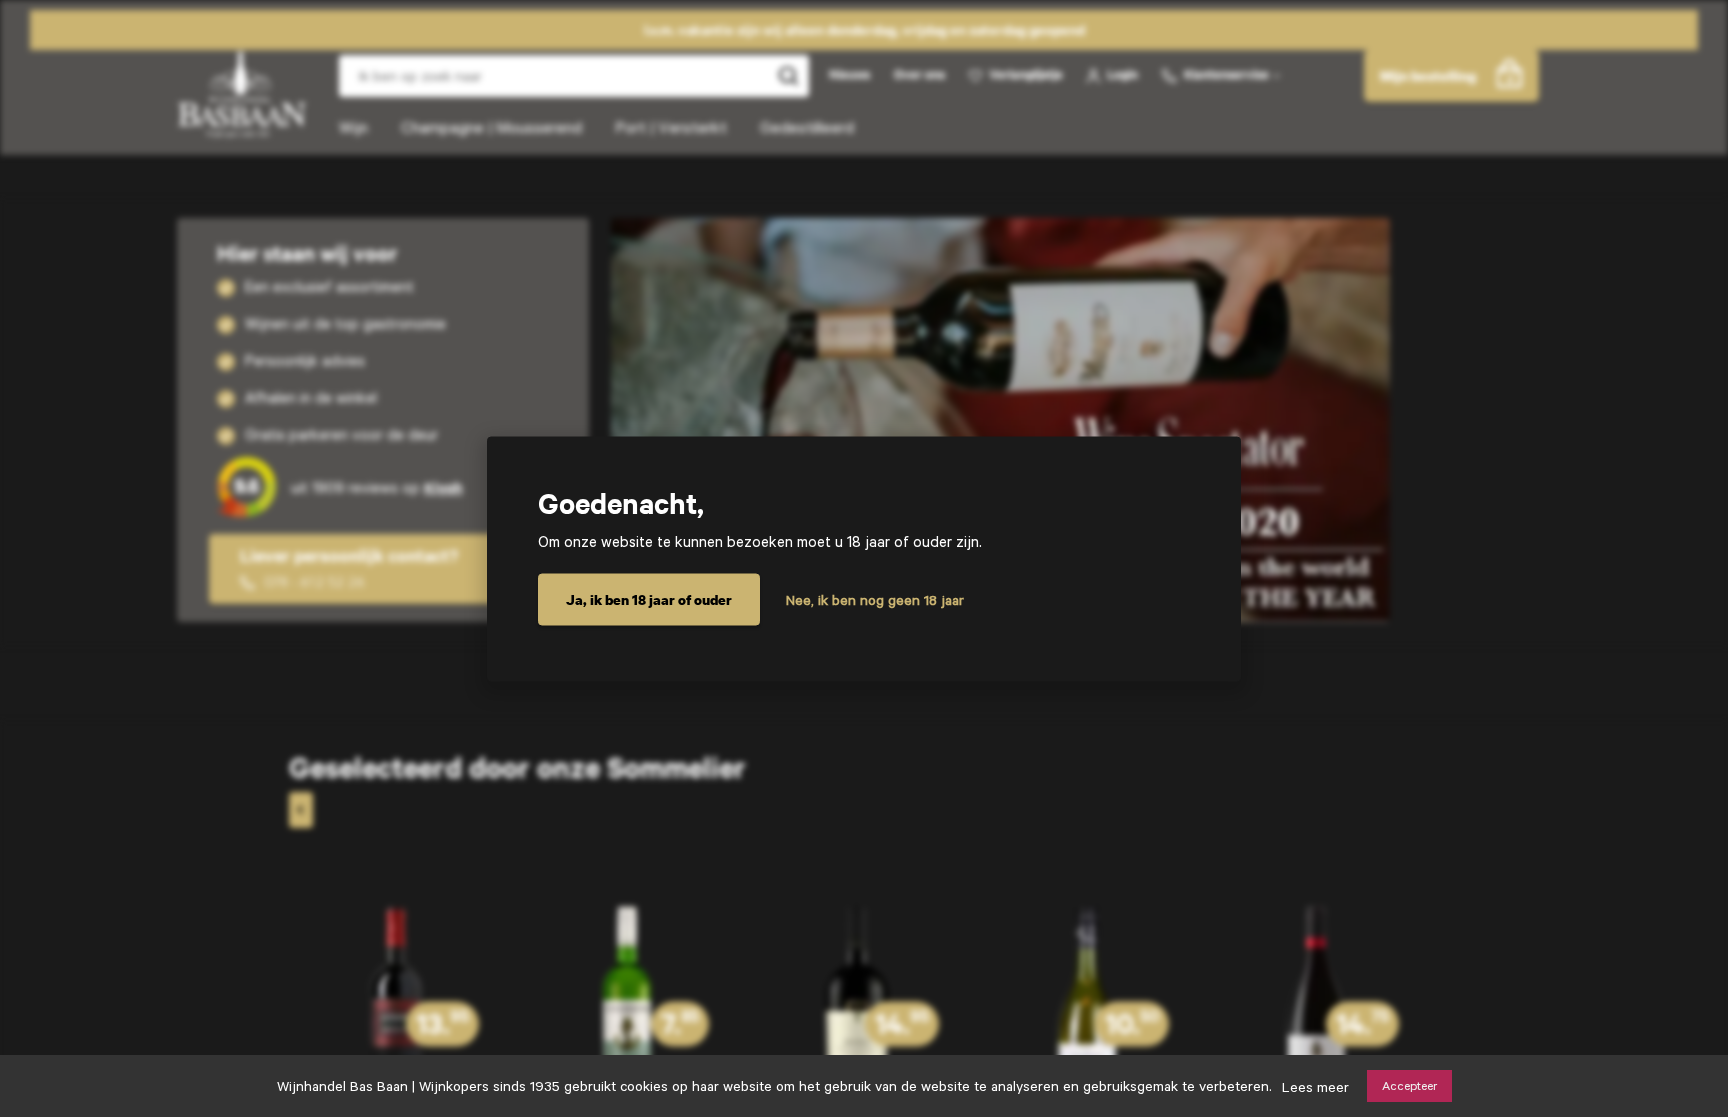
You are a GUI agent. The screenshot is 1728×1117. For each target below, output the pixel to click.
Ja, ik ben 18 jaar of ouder (649, 598)
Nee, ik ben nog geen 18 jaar (875, 599)
